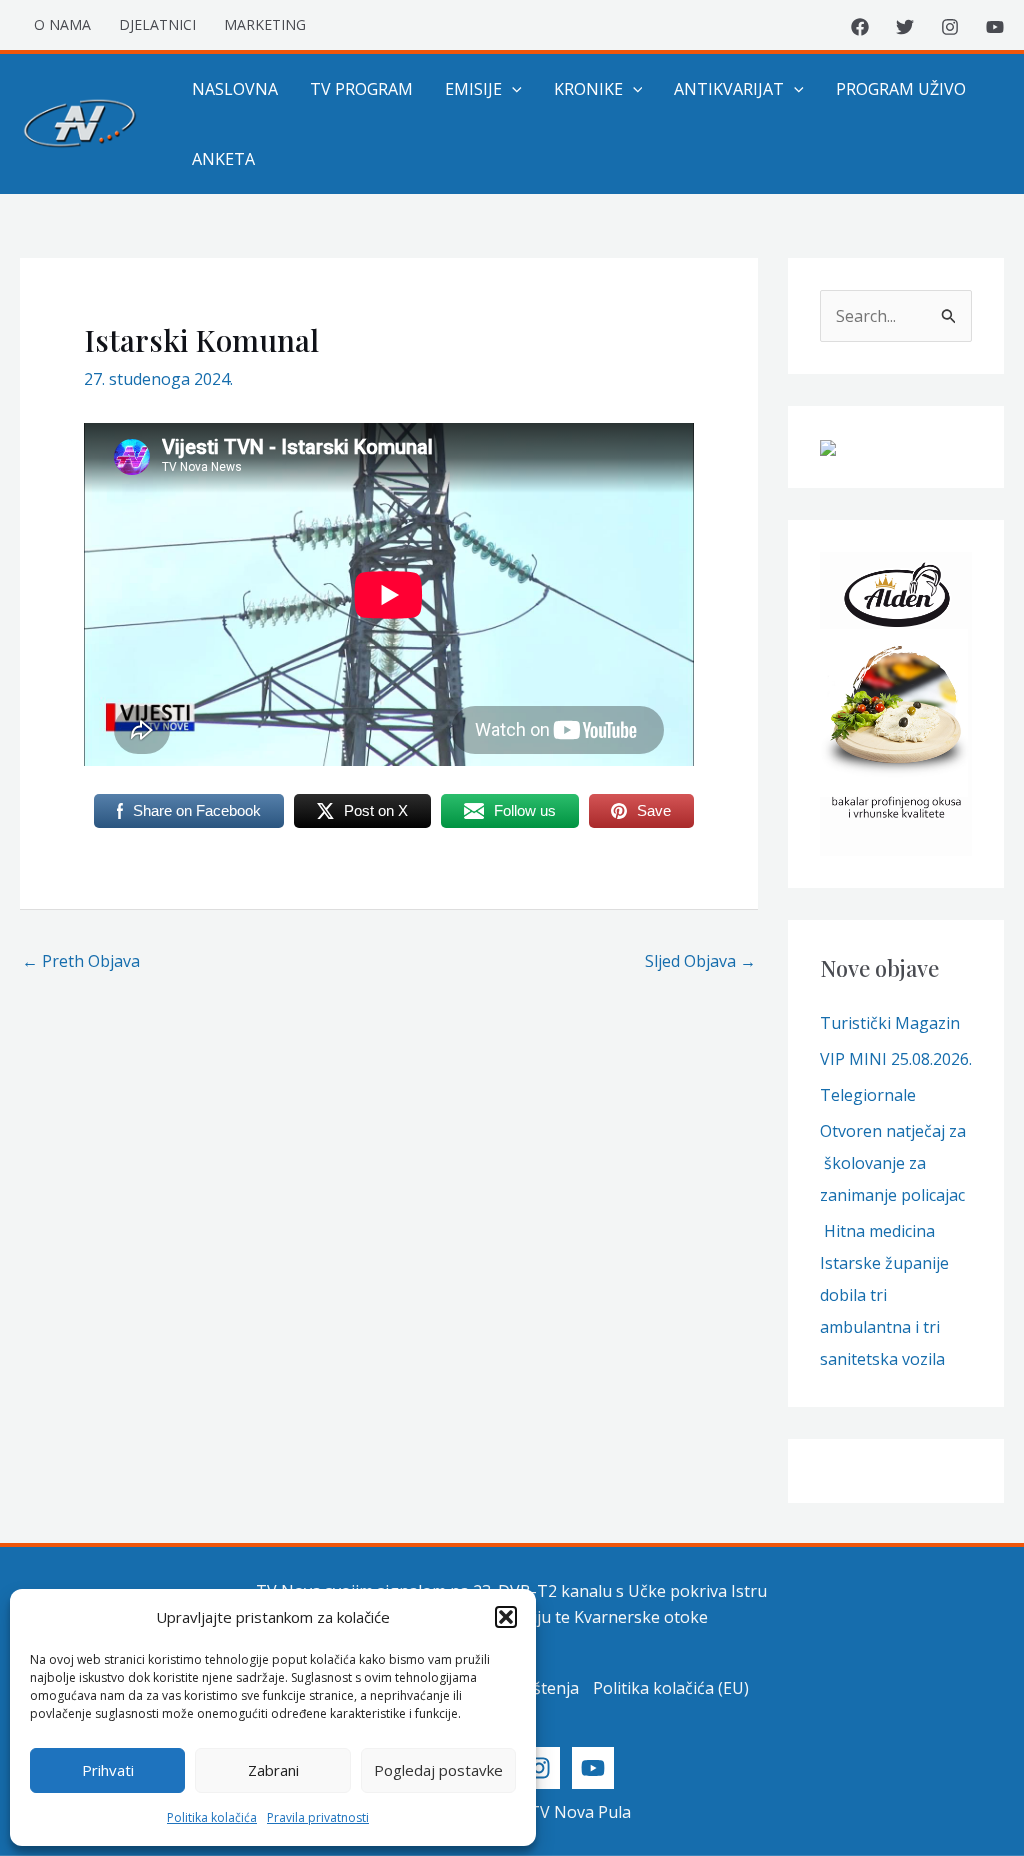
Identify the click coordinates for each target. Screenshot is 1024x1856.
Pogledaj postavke (438, 1770)
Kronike (588, 89)
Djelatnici (157, 24)
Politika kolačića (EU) (671, 1688)
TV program (361, 89)
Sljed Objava (700, 961)
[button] (506, 1617)
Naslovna (235, 89)
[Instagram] (950, 27)
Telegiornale (868, 1095)
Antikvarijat (729, 89)
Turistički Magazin (890, 1023)
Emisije (473, 89)
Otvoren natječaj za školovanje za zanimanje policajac (893, 1163)
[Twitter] (905, 27)
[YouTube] (995, 27)
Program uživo (901, 89)
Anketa (223, 159)
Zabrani (273, 1770)
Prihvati (108, 1770)
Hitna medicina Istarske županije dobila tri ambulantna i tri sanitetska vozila (884, 1295)
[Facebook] (860, 27)
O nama (62, 24)
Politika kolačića (212, 1817)
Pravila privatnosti (318, 1817)
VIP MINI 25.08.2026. (896, 1059)
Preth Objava (81, 961)
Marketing (265, 24)
